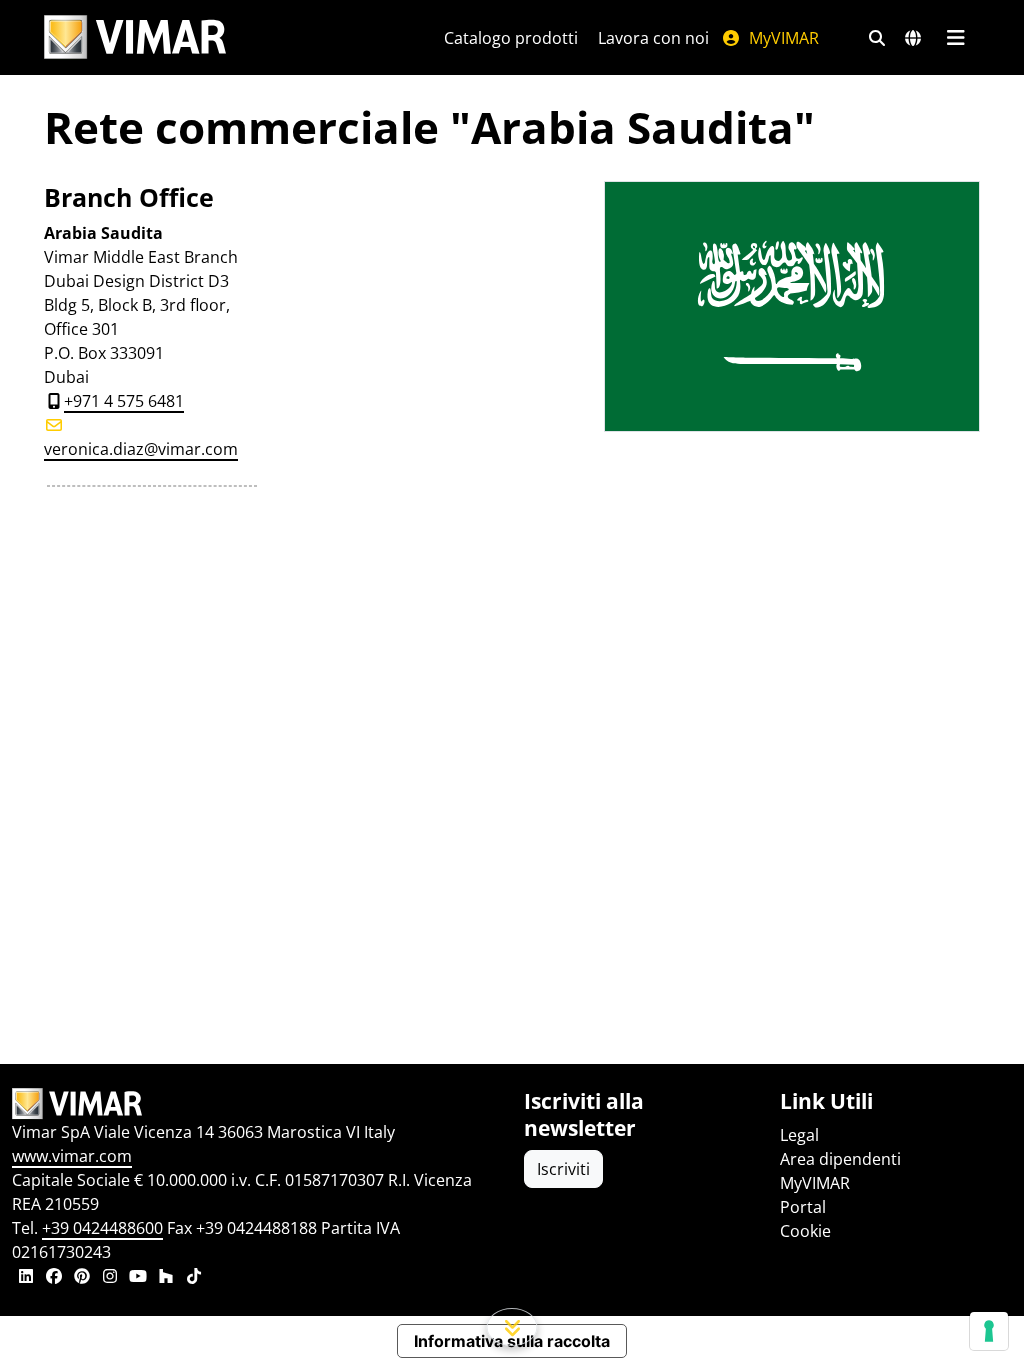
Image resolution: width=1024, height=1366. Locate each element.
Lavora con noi (653, 38)
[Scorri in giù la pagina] (512, 1327)
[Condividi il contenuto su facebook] (54, 1278)
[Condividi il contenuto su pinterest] (82, 1278)
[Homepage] (256, 1104)
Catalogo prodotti (511, 38)
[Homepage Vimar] (135, 37)
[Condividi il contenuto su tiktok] (194, 1278)
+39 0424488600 (102, 1228)
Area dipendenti (840, 1159)
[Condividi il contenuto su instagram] (110, 1278)
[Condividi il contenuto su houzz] (166, 1278)
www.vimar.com (72, 1156)
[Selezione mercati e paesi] (913, 38)
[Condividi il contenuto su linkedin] (26, 1278)
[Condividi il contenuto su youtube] (138, 1278)
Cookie (805, 1231)
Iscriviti (563, 1169)
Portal (803, 1207)
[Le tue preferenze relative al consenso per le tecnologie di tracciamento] (989, 1331)
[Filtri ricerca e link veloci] (877, 38)
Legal (799, 1135)
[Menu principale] (955, 38)
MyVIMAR (782, 38)
